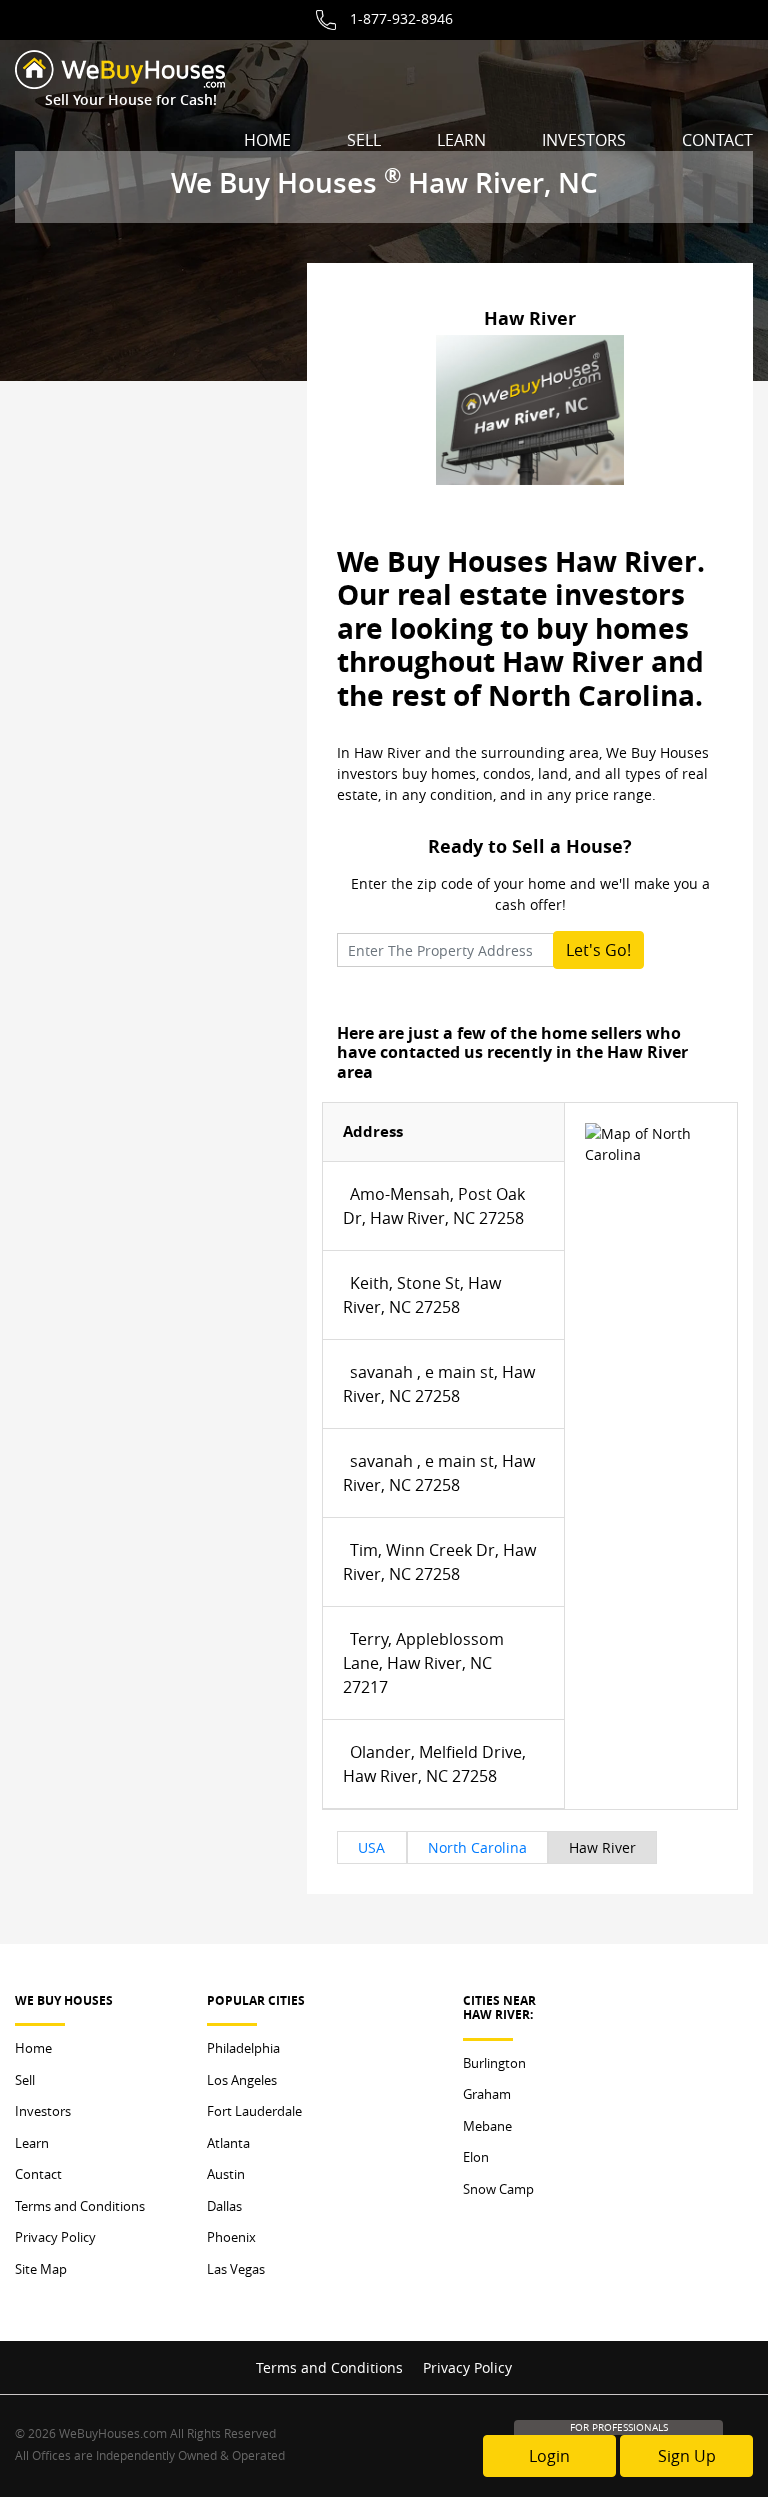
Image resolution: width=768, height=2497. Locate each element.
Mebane (487, 2126)
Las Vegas (236, 2269)
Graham (487, 2094)
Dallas (224, 2206)
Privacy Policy (55, 2237)
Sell (364, 140)
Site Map (41, 2269)
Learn (461, 140)
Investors (584, 140)
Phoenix (231, 2237)
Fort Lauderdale (254, 2111)
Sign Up (687, 2456)
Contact (717, 140)
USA (371, 1847)
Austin (226, 2174)
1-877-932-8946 (401, 18)
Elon (476, 2157)
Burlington (494, 2063)
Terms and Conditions (80, 2206)
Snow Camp (498, 2189)
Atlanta (228, 2143)
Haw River (602, 1847)
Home (267, 140)
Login (549, 2456)
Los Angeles (242, 2080)
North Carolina (477, 1847)
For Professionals (619, 2427)
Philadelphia (243, 2048)
